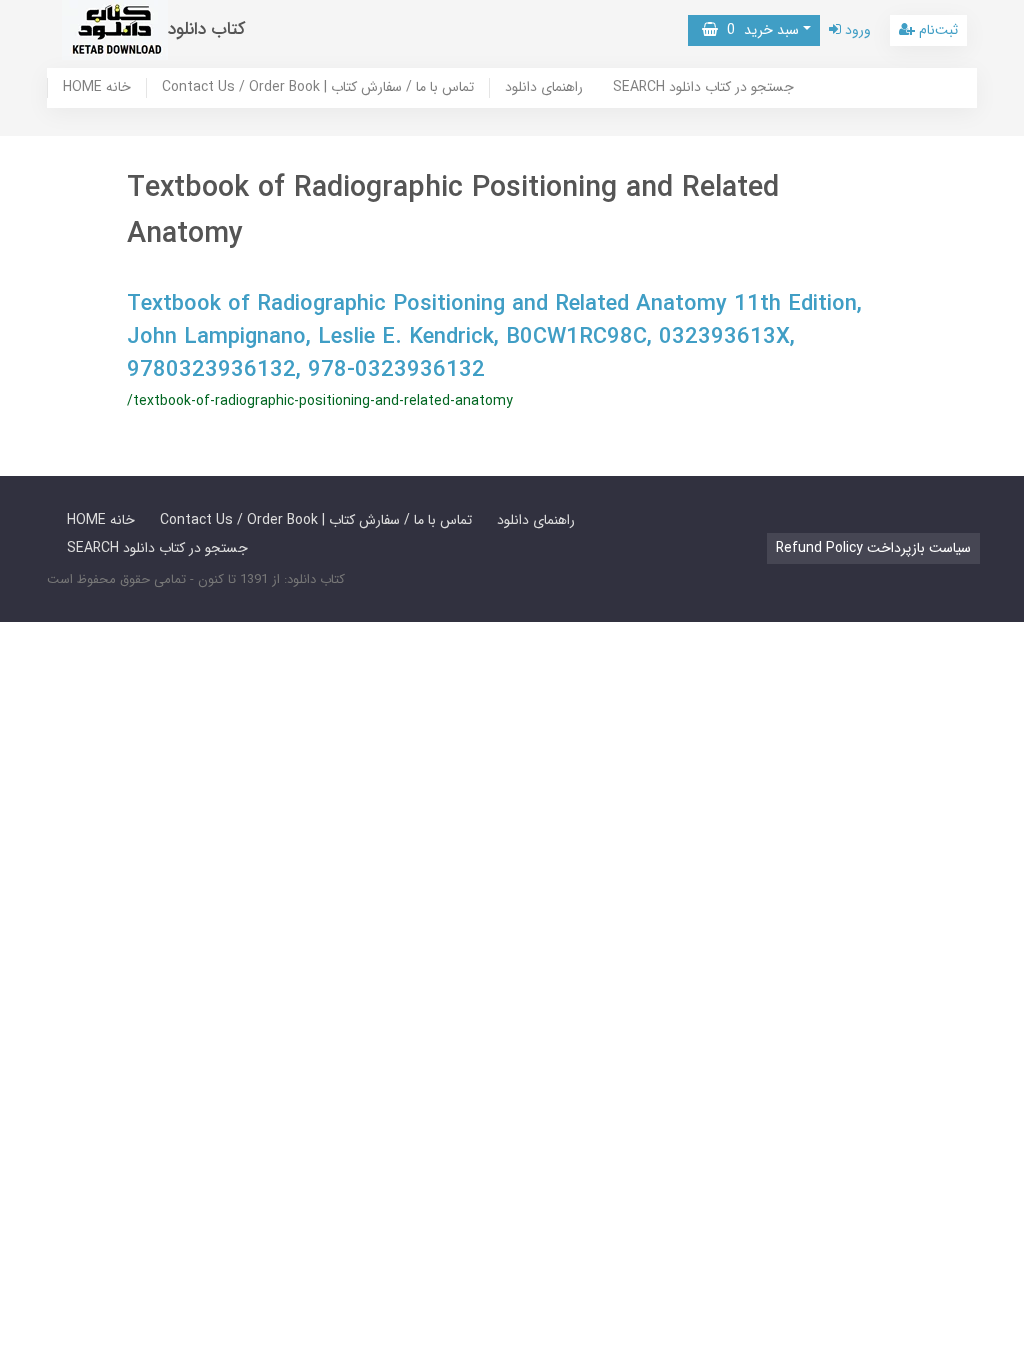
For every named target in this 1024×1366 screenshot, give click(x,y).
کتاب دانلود (207, 29)
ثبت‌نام (936, 30)
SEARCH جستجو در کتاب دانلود (703, 88)
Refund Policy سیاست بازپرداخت (873, 548)
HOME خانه (97, 88)
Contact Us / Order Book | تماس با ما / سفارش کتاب (318, 88)
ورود (856, 30)
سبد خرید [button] (758, 30)
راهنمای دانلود (544, 88)
